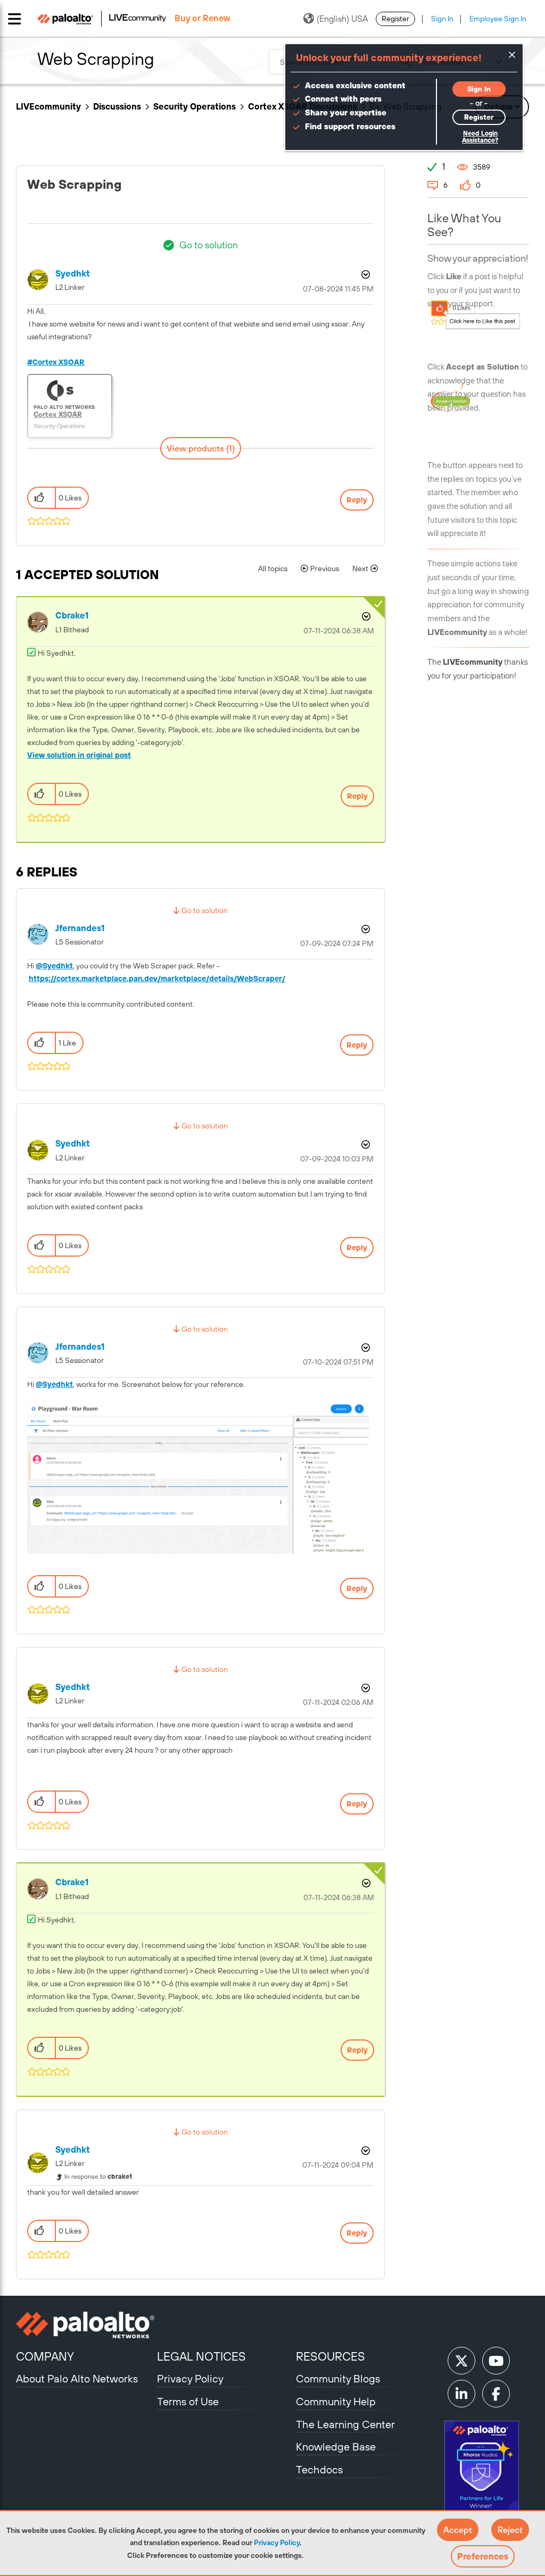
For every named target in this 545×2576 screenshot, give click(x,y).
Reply (357, 500)
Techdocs (319, 2469)
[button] (458, 2530)
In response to (98, 2177)
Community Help (336, 2401)
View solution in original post (79, 755)
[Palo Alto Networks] (85, 2325)
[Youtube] (496, 2361)
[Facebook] (496, 2394)
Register (395, 19)
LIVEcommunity (48, 106)
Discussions (117, 106)
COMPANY (45, 2356)
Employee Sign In (498, 19)
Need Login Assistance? (480, 137)
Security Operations (195, 106)
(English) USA (342, 19)
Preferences (483, 2556)
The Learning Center (345, 2424)
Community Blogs (338, 2378)
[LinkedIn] (461, 2394)
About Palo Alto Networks (77, 2378)
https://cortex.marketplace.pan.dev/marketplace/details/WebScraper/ (157, 978)
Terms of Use (188, 2401)
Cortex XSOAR (59, 362)
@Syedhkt (54, 966)
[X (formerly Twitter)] (461, 2361)
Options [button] (365, 274)
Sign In (442, 19)
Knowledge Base (336, 2447)
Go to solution (209, 245)
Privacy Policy (277, 2542)
